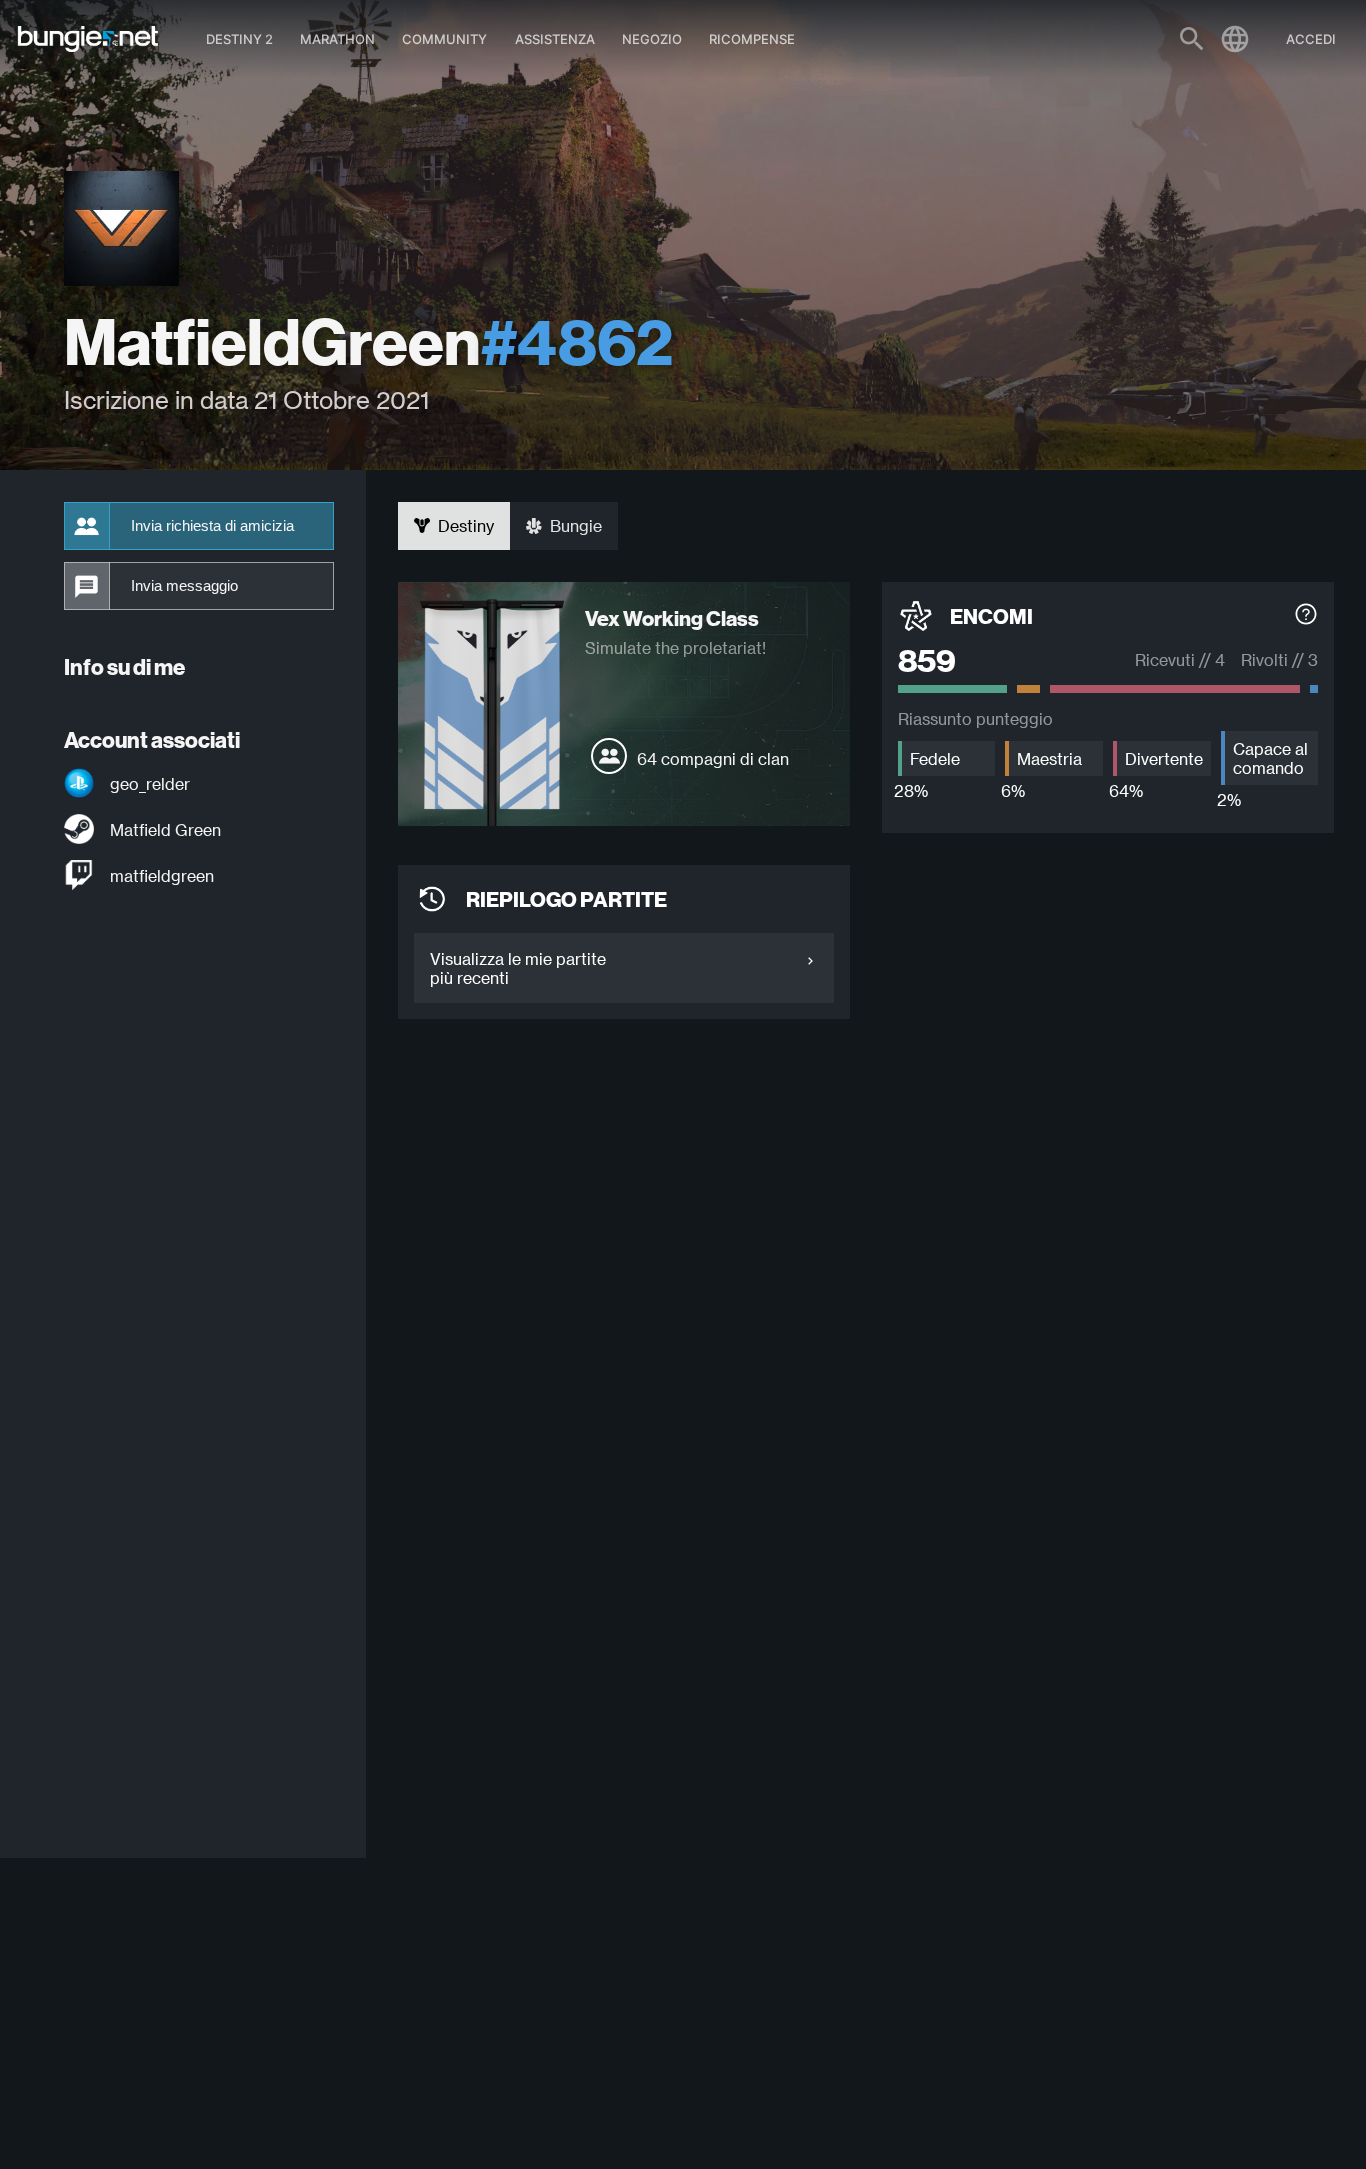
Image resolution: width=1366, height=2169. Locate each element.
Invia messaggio (184, 586)
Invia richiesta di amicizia (212, 526)
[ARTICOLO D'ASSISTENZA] (1306, 616)
